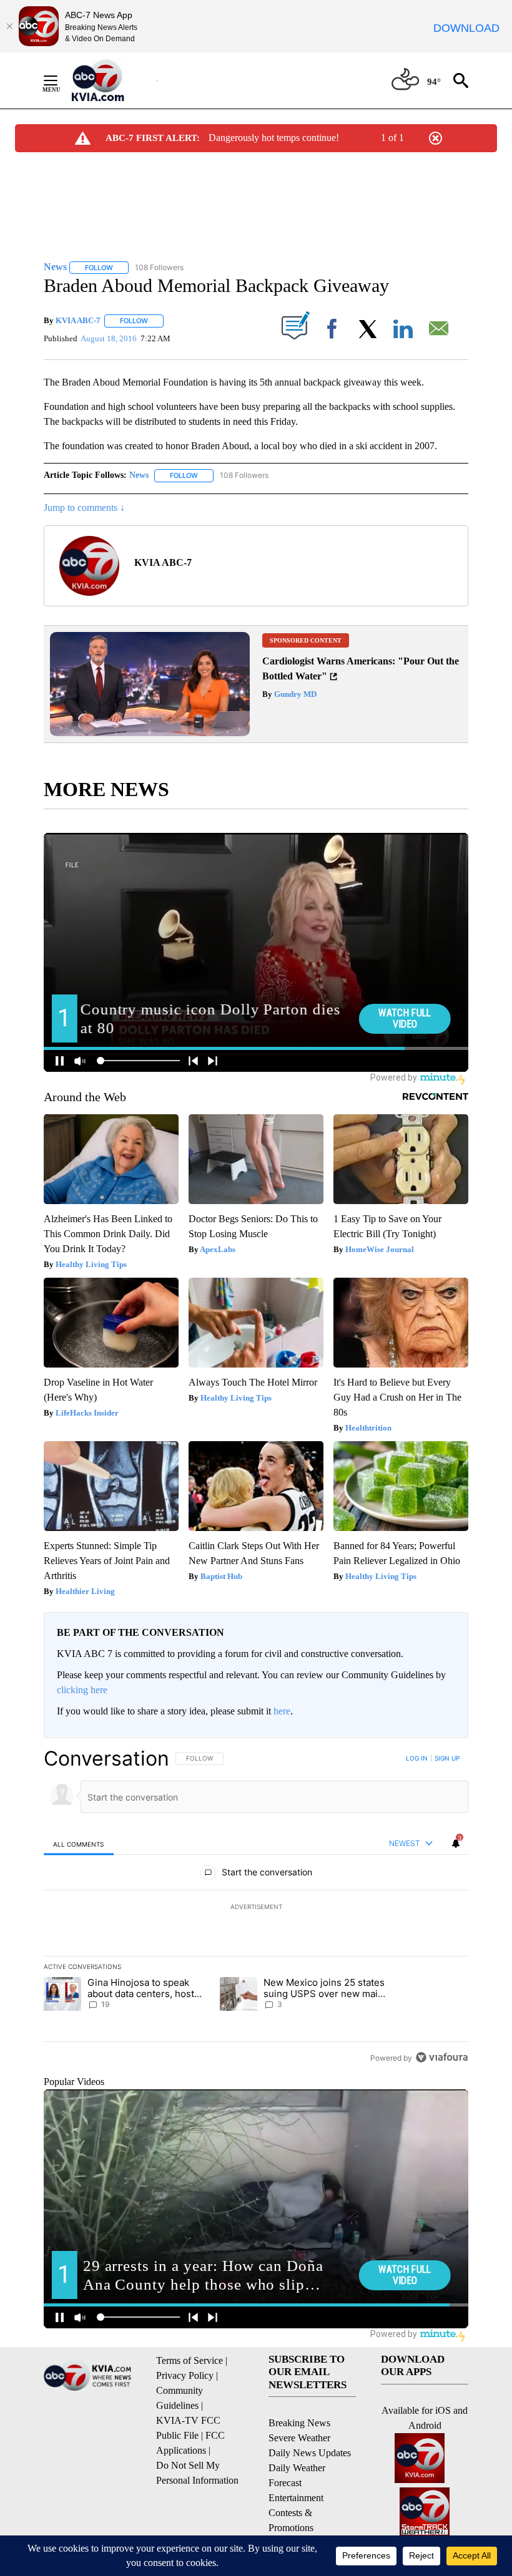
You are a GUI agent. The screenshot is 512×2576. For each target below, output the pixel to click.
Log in (417, 1758)
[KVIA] (111, 80)
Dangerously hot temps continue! (274, 138)
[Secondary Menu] (60, 80)
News (139, 475)
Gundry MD (294, 694)
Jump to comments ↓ (84, 508)
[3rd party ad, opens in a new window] (150, 733)
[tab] (79, 1844)
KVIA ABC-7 (78, 320)
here (282, 1711)
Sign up (447, 1758)
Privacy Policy (185, 2375)
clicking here (82, 1690)
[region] (256, 1908)
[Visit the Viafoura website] (442, 2057)
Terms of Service (190, 2360)
